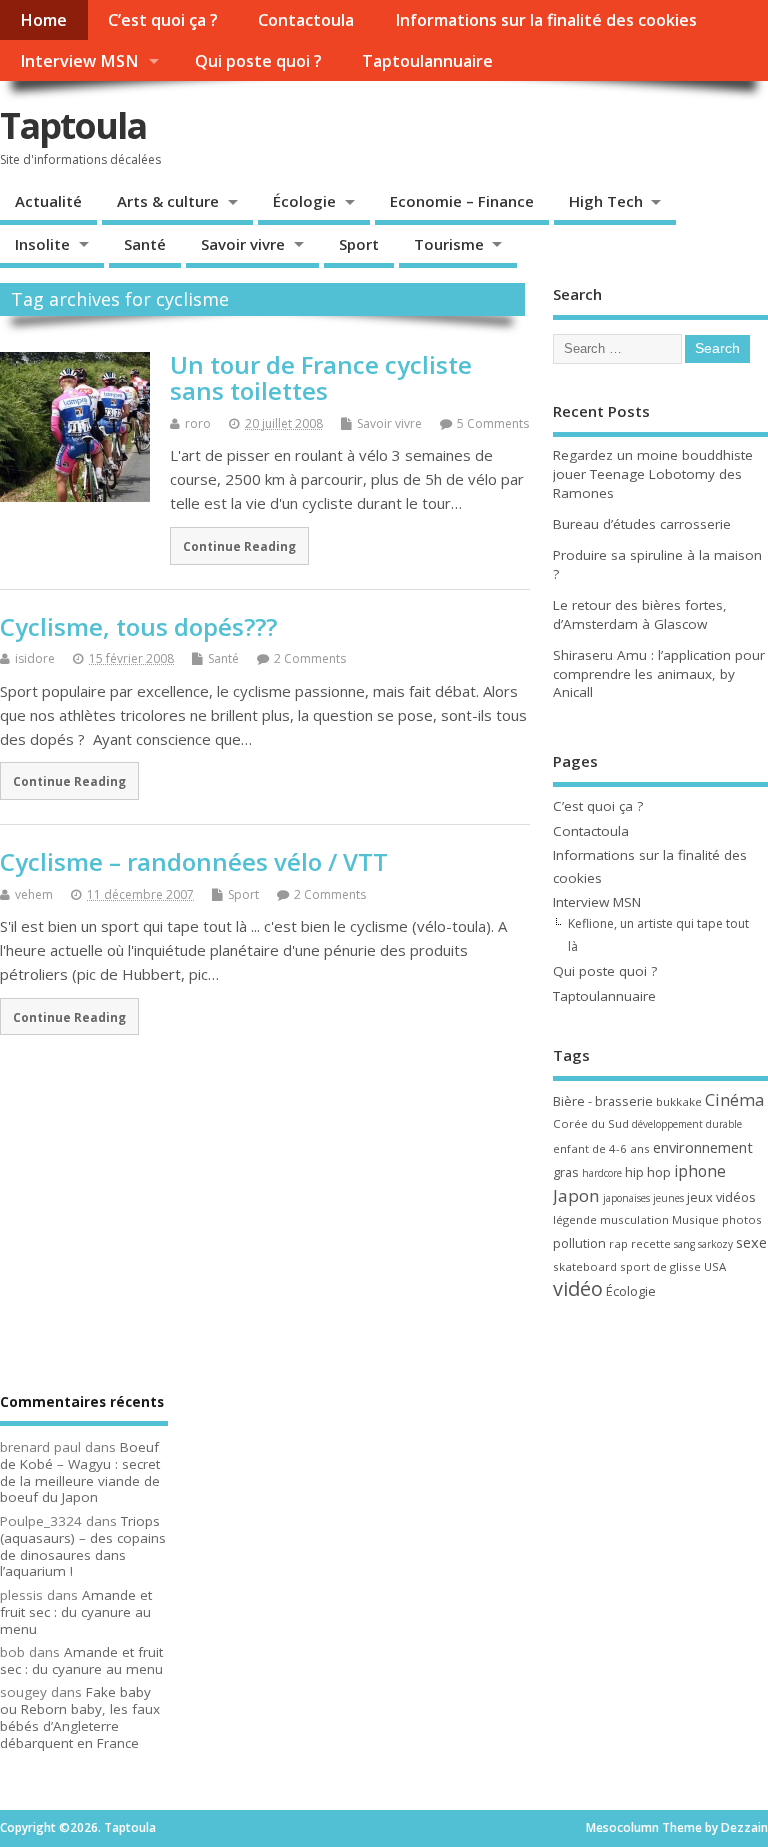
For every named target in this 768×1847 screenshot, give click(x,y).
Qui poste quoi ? (258, 61)
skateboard (585, 1266)
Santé (145, 244)
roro (198, 423)
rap (618, 1243)
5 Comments (493, 423)
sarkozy (715, 1244)
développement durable (687, 1124)
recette (651, 1243)
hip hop (648, 1172)
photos (742, 1219)
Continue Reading (239, 546)
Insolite (42, 244)
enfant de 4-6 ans (601, 1148)
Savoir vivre (243, 244)
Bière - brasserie (603, 1101)
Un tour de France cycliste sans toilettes (321, 377)
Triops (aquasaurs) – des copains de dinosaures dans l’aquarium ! (83, 1546)
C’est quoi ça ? (163, 20)
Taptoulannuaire (427, 61)
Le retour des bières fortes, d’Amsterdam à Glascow (640, 614)
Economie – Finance (462, 201)
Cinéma (734, 1099)
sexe (751, 1242)
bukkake (679, 1101)
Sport (359, 244)
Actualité (48, 201)
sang (684, 1244)
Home (43, 20)
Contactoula (306, 20)
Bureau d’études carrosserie (642, 524)
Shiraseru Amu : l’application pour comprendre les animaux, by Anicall (659, 674)
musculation (634, 1219)
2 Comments (310, 658)
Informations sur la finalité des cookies (546, 20)
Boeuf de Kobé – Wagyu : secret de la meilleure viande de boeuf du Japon (80, 1472)
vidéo (578, 1288)
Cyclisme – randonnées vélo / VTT (194, 861)
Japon (576, 1195)
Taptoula (73, 125)
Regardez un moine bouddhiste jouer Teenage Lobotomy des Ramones (653, 474)
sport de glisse (660, 1266)
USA (715, 1266)
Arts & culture (168, 201)
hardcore (602, 1173)
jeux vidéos (721, 1197)
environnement (703, 1147)
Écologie (304, 201)
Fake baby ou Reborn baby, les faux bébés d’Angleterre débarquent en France (80, 1717)
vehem (34, 894)
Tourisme (449, 244)
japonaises (626, 1198)
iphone (700, 1171)
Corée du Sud (591, 1123)
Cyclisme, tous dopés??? (138, 626)
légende (575, 1219)
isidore (35, 658)
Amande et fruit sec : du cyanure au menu (76, 1612)
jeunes (668, 1198)
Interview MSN (79, 61)
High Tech (606, 201)
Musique (695, 1219)
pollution (579, 1243)
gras (566, 1172)
